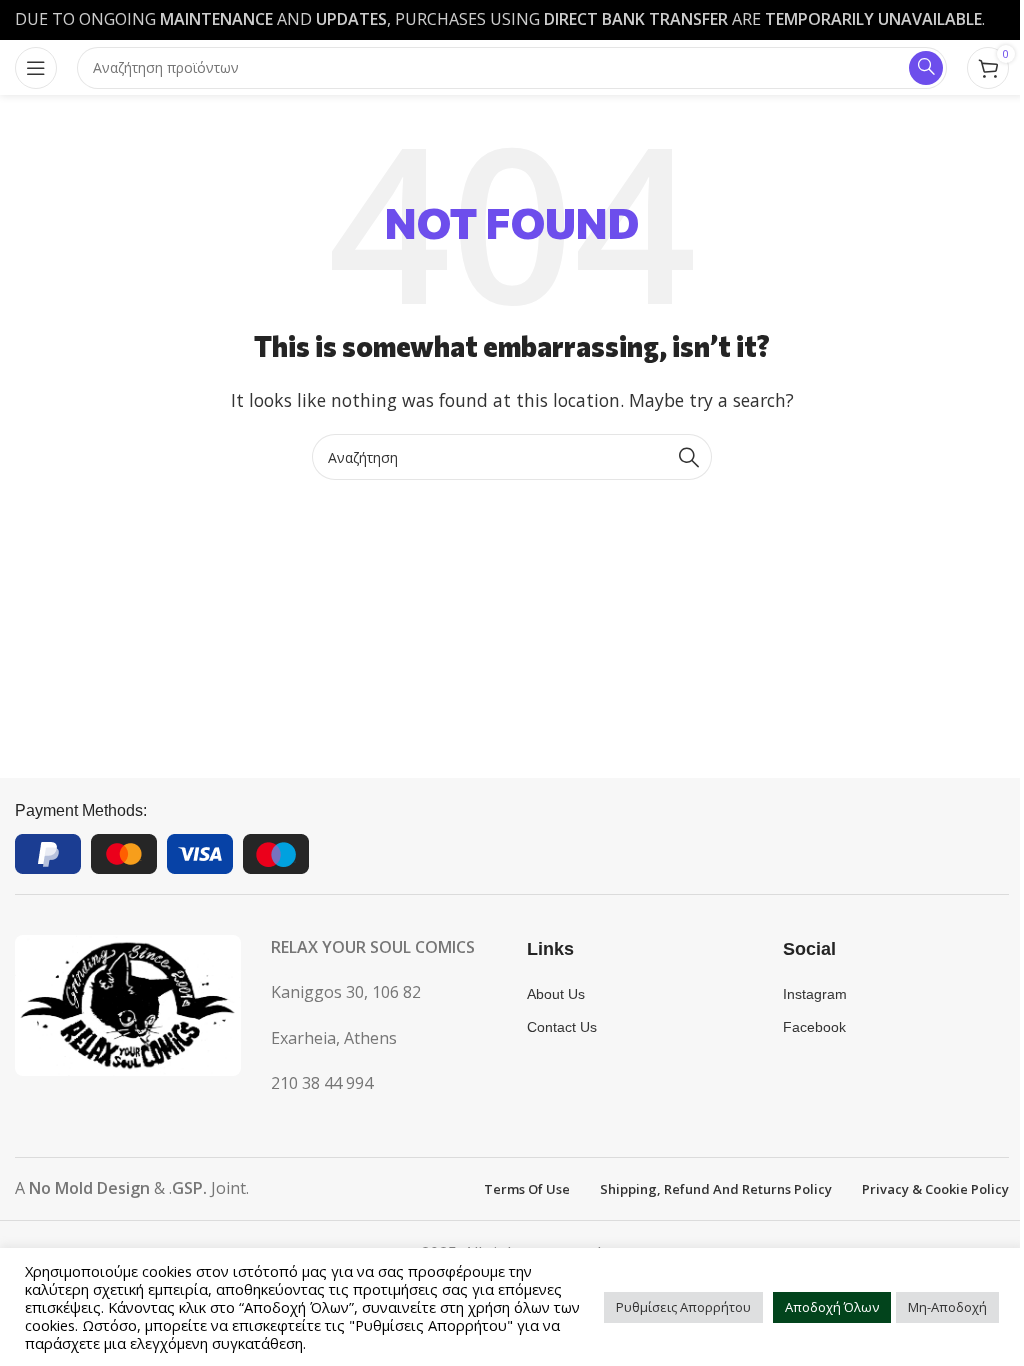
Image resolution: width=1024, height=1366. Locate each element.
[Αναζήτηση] (689, 457)
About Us (556, 994)
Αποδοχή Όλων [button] (832, 1307)
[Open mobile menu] (36, 68)
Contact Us (562, 1027)
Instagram (815, 994)
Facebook (814, 1027)
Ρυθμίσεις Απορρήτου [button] (683, 1307)
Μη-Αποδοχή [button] (947, 1307)
